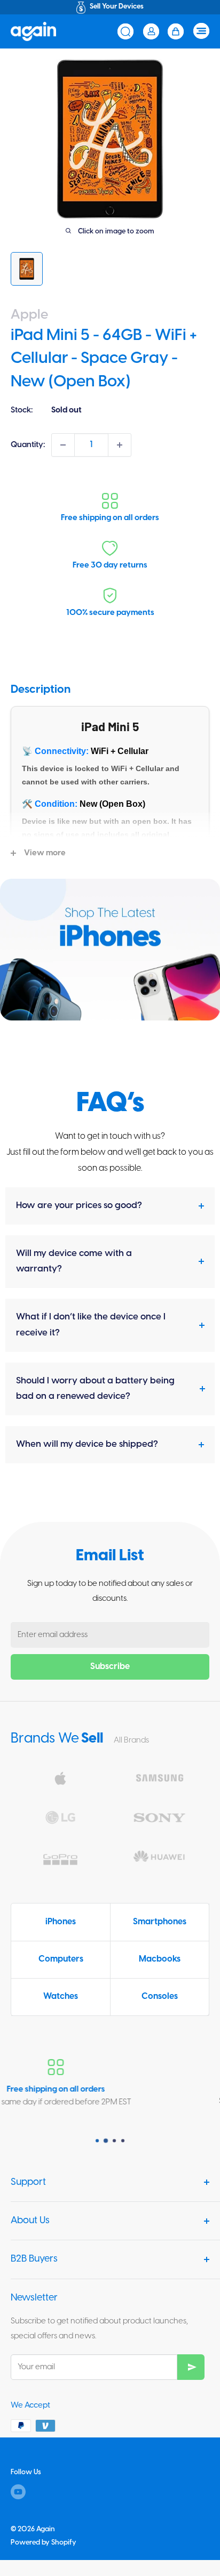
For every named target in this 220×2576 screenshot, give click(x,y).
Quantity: (28, 445)
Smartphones (160, 1922)
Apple (29, 315)
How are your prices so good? (79, 1205)
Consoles (160, 1996)
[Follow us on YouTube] (18, 2492)
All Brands (131, 1740)
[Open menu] (201, 31)
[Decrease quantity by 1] (63, 445)
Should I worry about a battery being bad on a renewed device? (95, 1389)
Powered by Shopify (44, 2543)
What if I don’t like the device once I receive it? (91, 1325)
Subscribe (110, 1667)
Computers (61, 1959)
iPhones (61, 1922)
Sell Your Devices (117, 7)
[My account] (151, 31)
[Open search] (125, 31)
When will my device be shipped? (87, 1444)
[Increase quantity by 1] (120, 445)
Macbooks (160, 1959)
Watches (61, 1996)
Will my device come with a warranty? (74, 1261)
